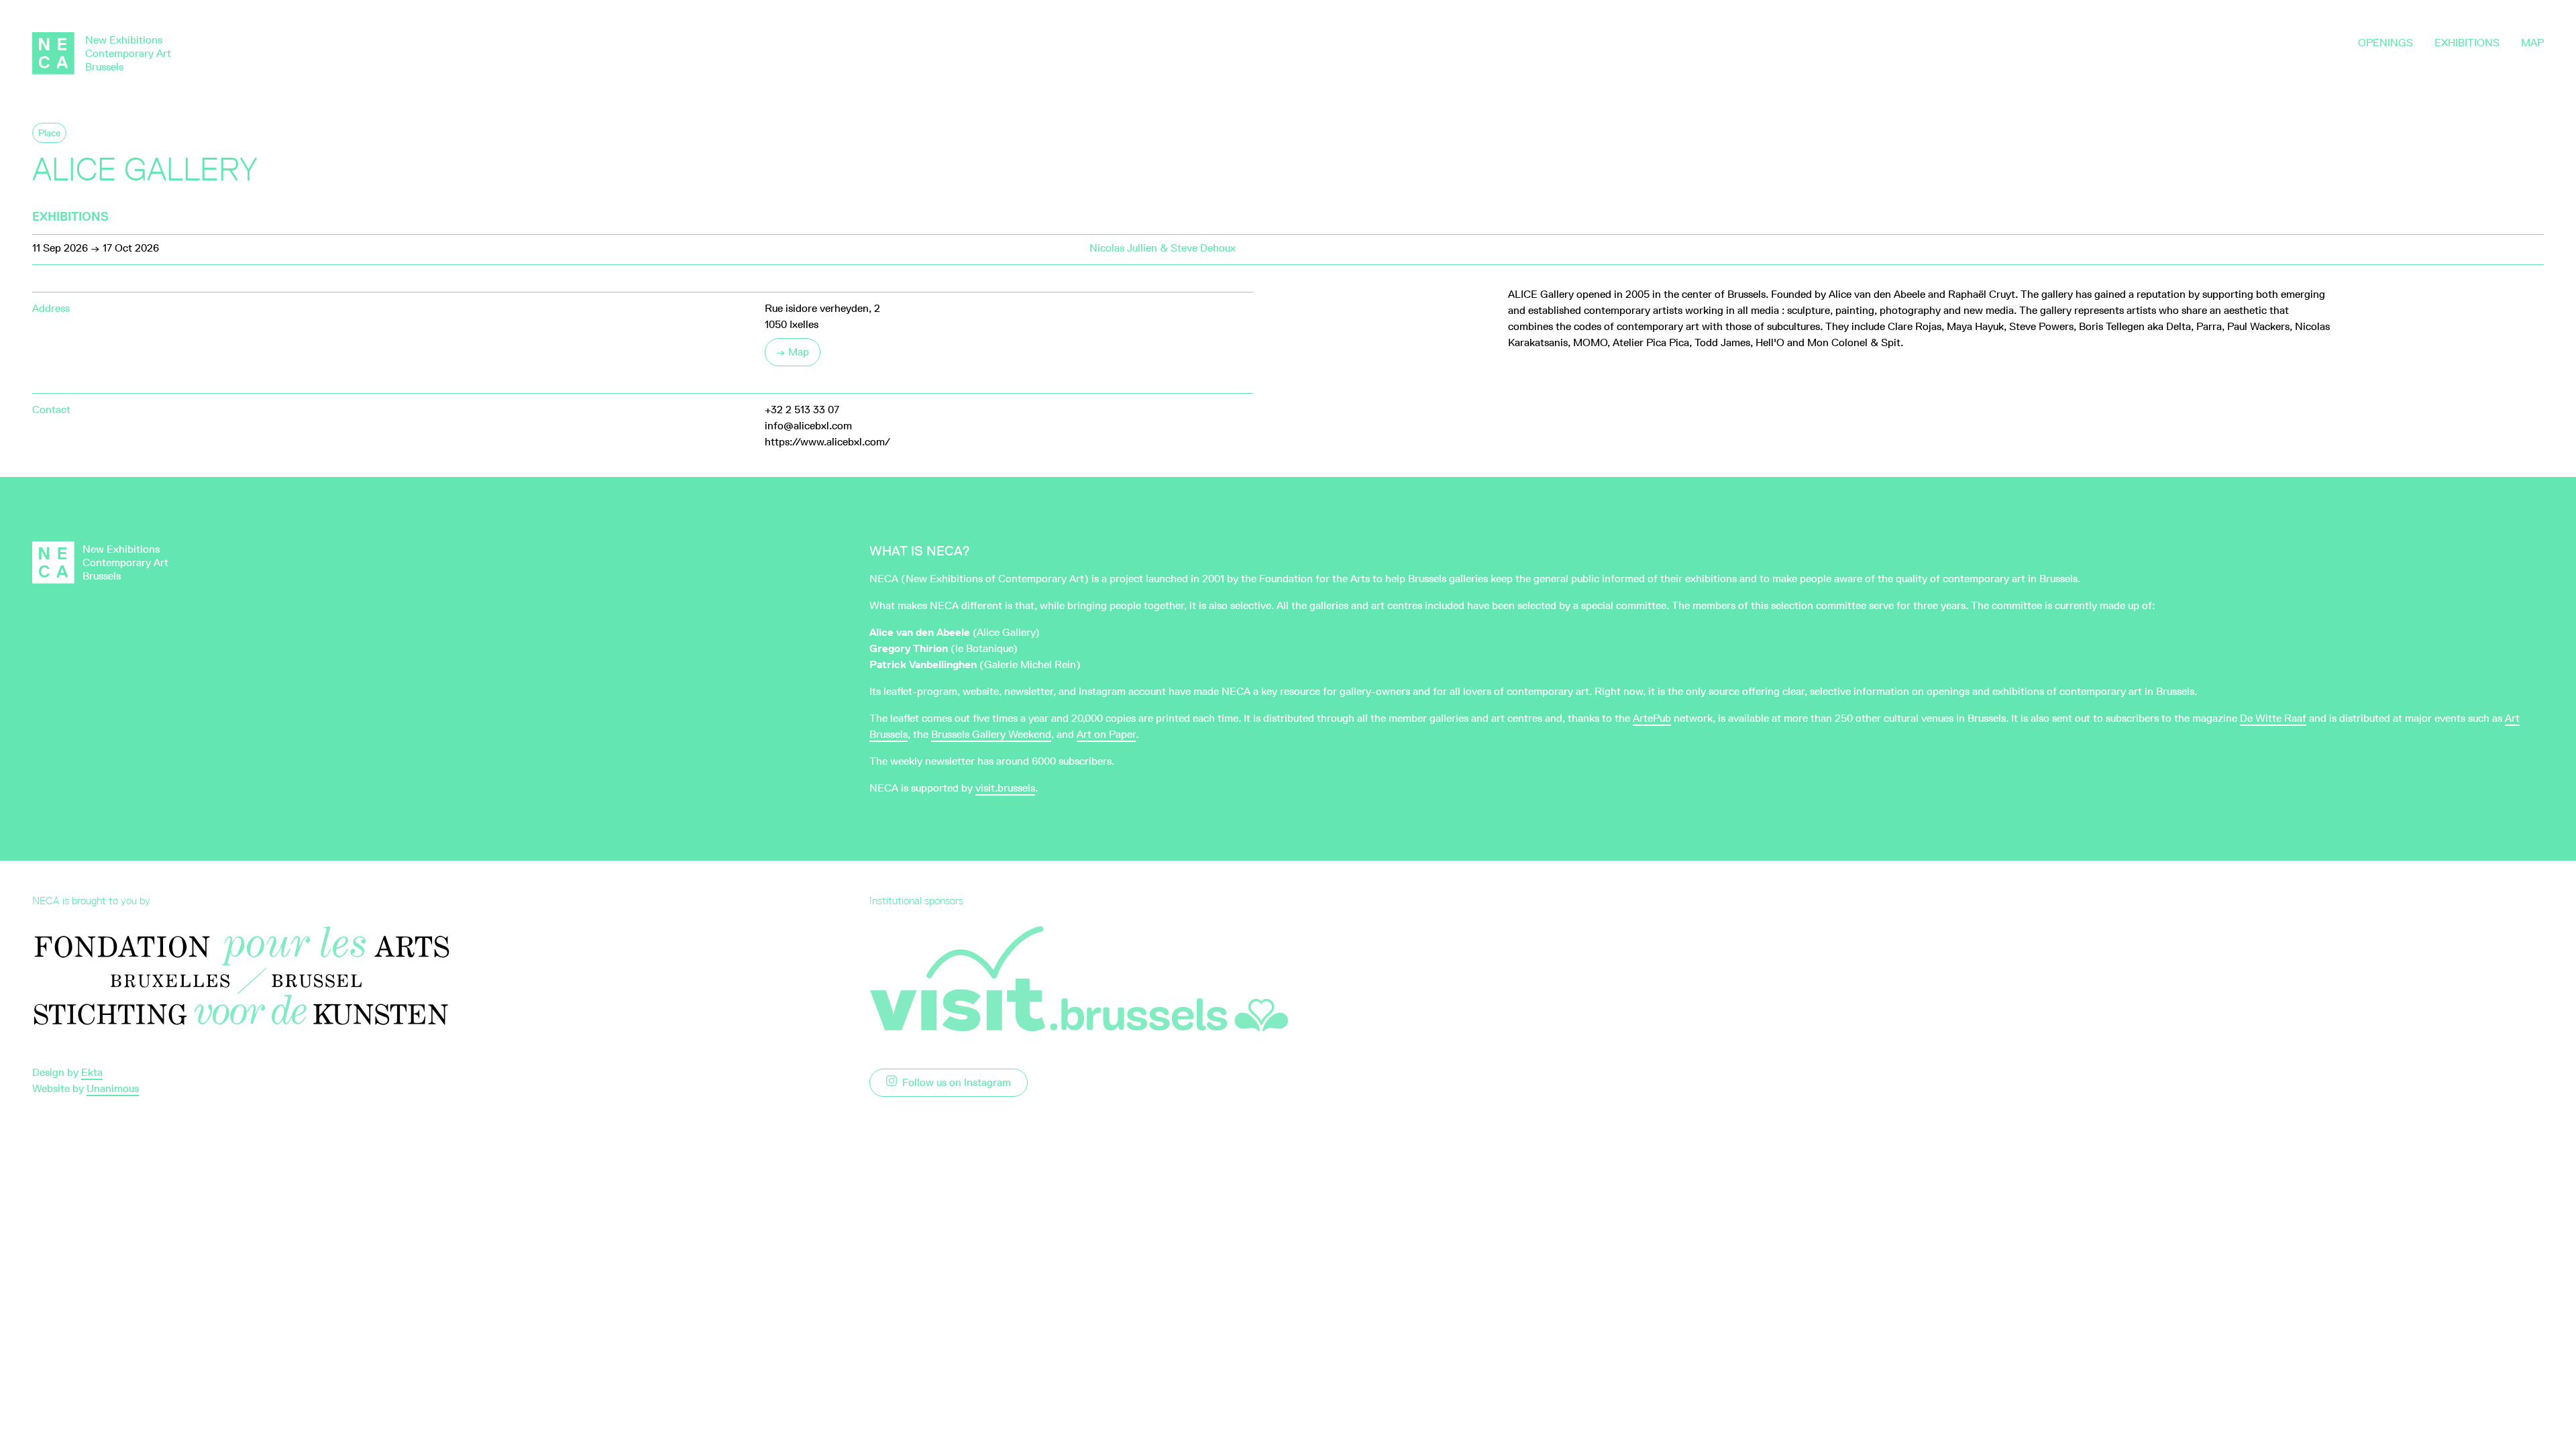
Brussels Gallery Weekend (991, 734)
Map (2532, 43)
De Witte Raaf (2273, 718)
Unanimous (113, 1088)
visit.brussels (1005, 788)
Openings (2385, 43)
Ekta (92, 1072)
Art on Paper (1106, 734)
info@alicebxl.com (808, 426)
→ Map (793, 352)
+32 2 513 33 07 (802, 410)
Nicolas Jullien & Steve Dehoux (1163, 248)
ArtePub (1652, 718)
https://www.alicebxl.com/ (827, 442)
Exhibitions (2467, 43)
